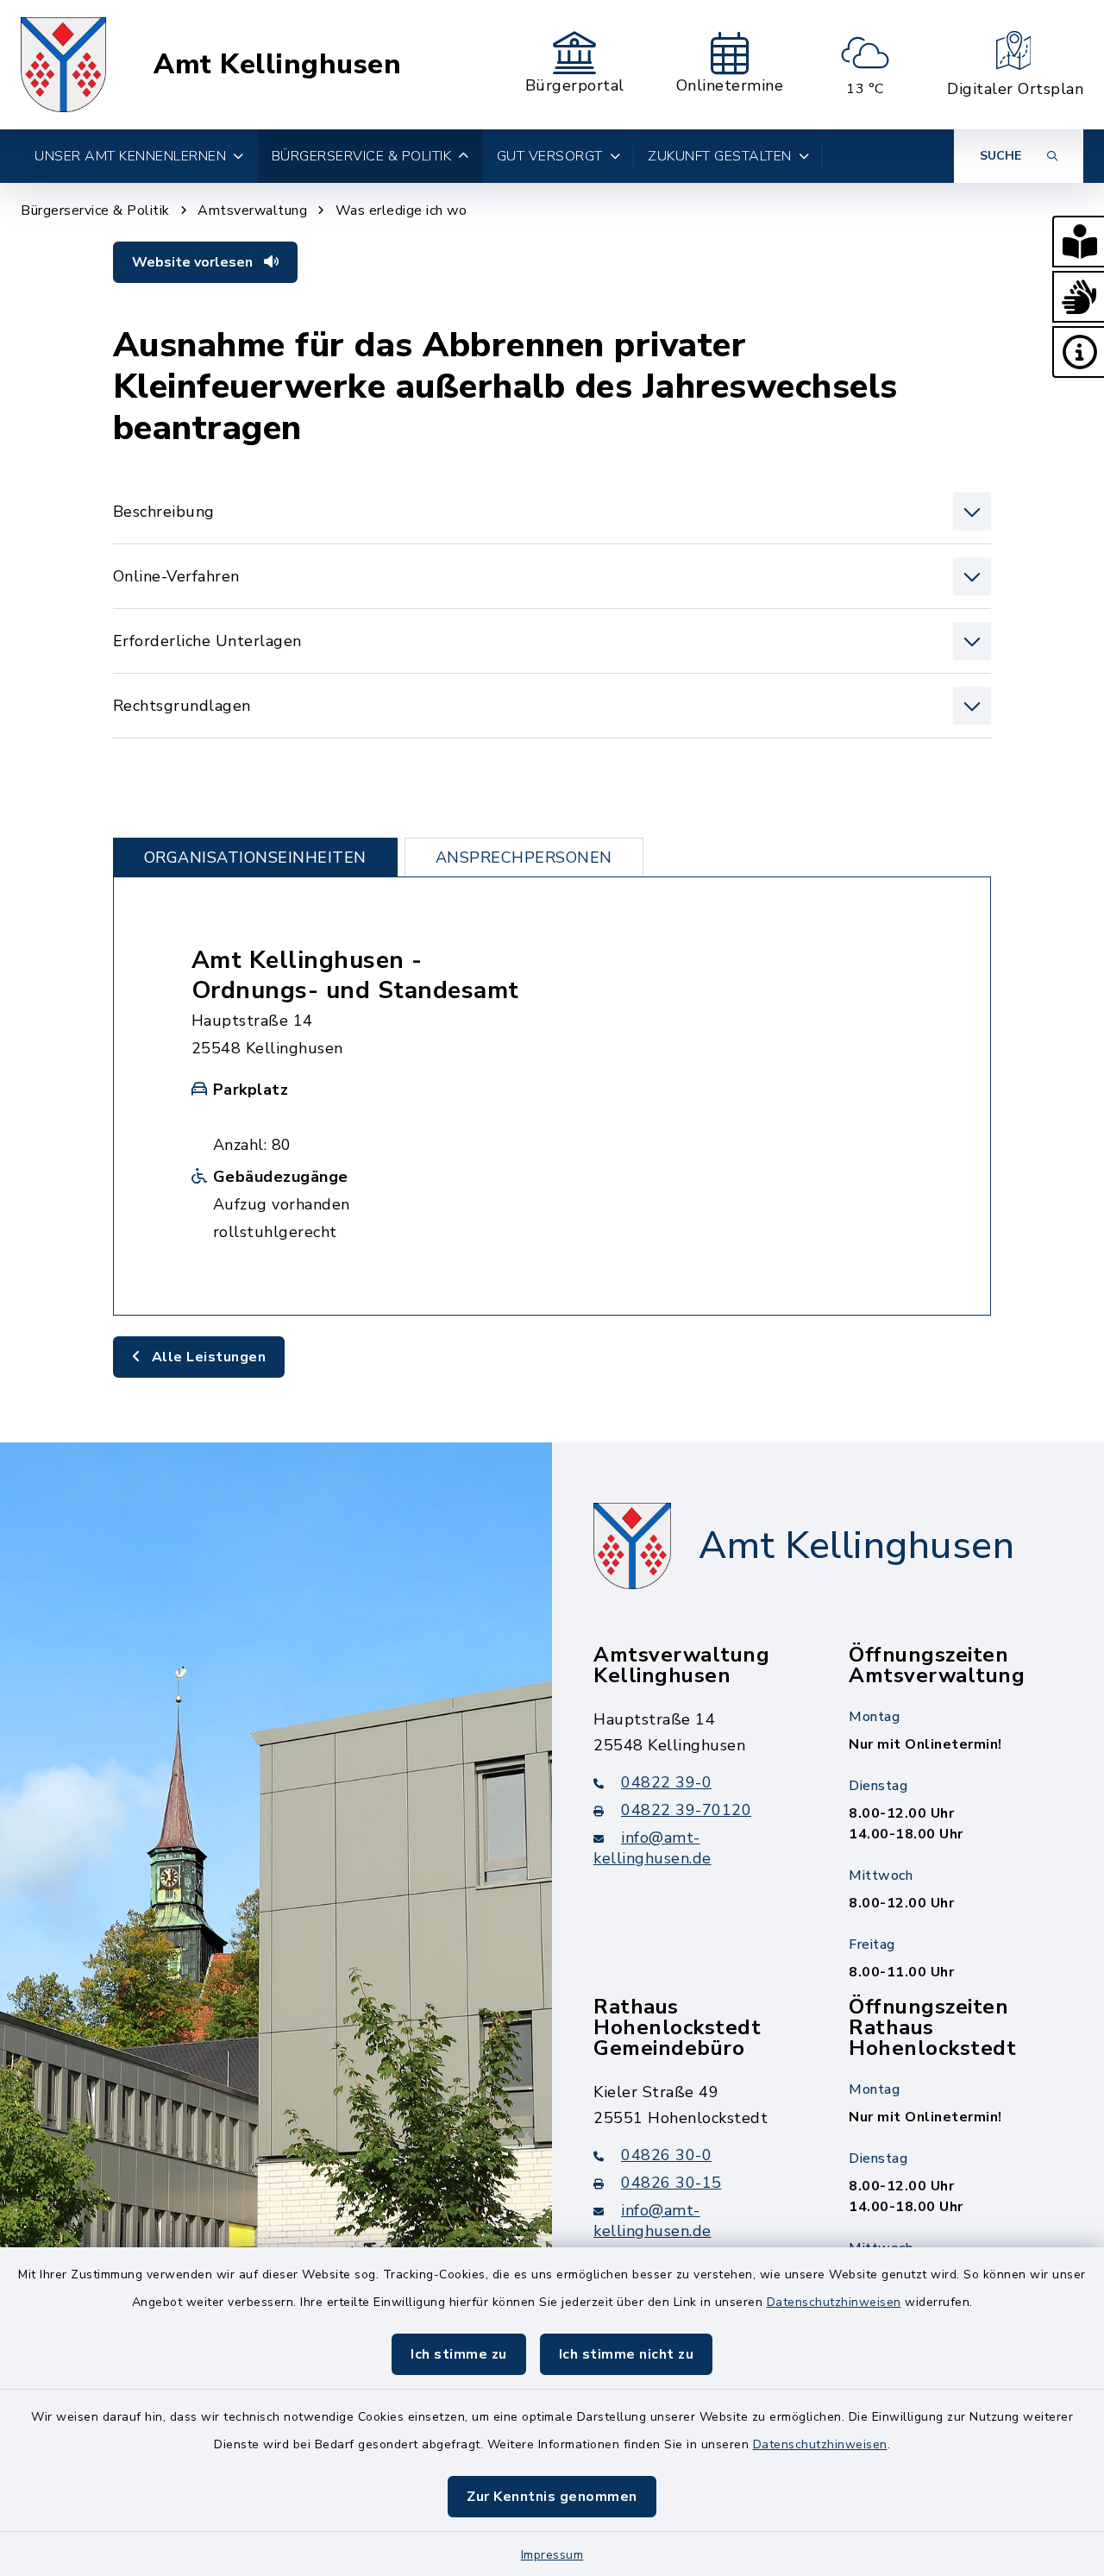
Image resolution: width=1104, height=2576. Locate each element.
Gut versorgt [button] (550, 156)
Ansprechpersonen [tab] (524, 858)
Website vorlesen (194, 262)
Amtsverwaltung (252, 210)
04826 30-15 (671, 2183)
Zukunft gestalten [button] (720, 156)
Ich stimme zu (459, 2354)
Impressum (552, 2555)
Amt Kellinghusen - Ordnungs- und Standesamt (355, 975)
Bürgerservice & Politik (95, 210)
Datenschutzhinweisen (834, 2302)
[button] (1078, 242)
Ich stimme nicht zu (627, 2354)
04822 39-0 (666, 1782)
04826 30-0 (666, 2155)
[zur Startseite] (63, 65)
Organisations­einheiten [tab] (255, 858)
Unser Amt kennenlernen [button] (130, 156)
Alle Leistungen (207, 1357)
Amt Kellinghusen (277, 65)
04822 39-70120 (686, 1810)
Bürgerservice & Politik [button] (362, 156)
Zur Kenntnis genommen (552, 2497)
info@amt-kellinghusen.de (652, 1848)
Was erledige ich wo (401, 210)
